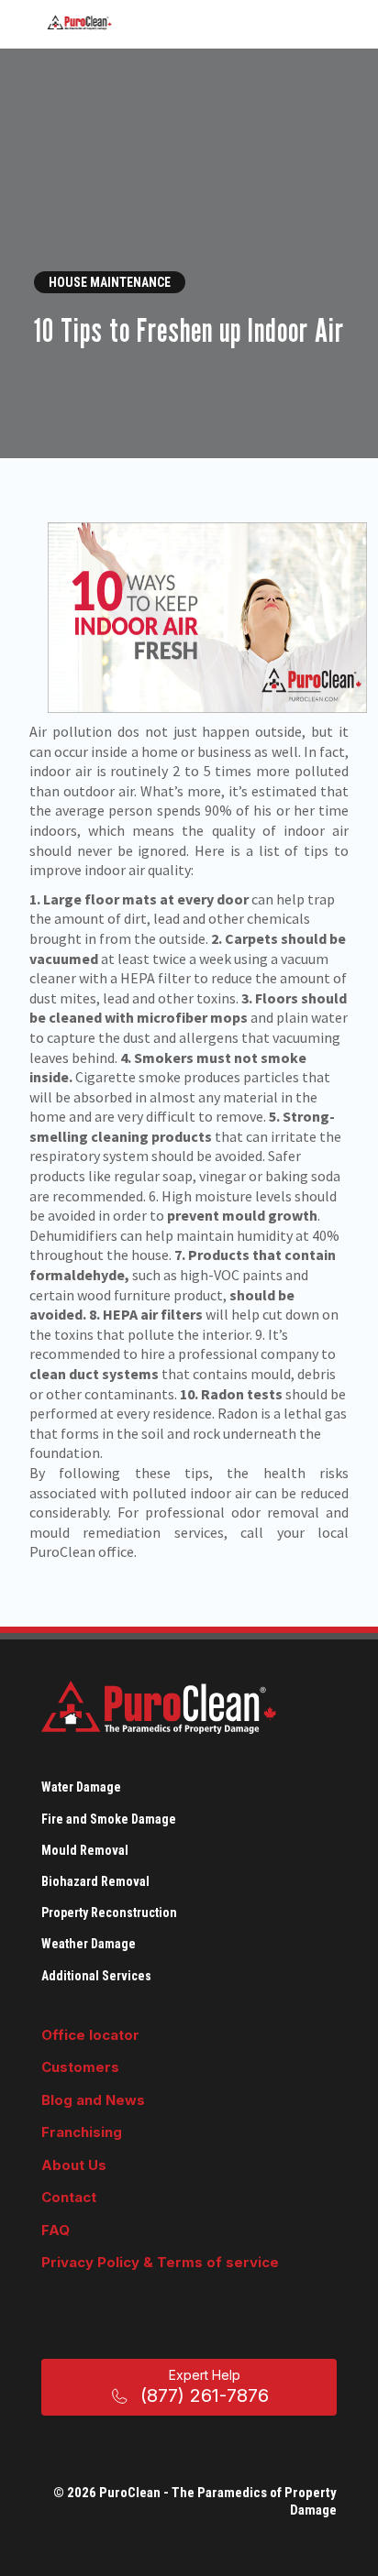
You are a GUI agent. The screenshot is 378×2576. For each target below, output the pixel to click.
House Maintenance (110, 282)
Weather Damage (89, 1944)
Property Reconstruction (109, 1913)
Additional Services (96, 1976)
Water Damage (81, 1787)
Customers (80, 2067)
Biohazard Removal (95, 1881)
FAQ (56, 2230)
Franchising (82, 2132)
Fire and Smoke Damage (109, 1819)
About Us (74, 2165)
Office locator (90, 2035)
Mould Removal (85, 1850)
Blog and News (93, 2100)
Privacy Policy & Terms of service (160, 2262)
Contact (69, 2197)
